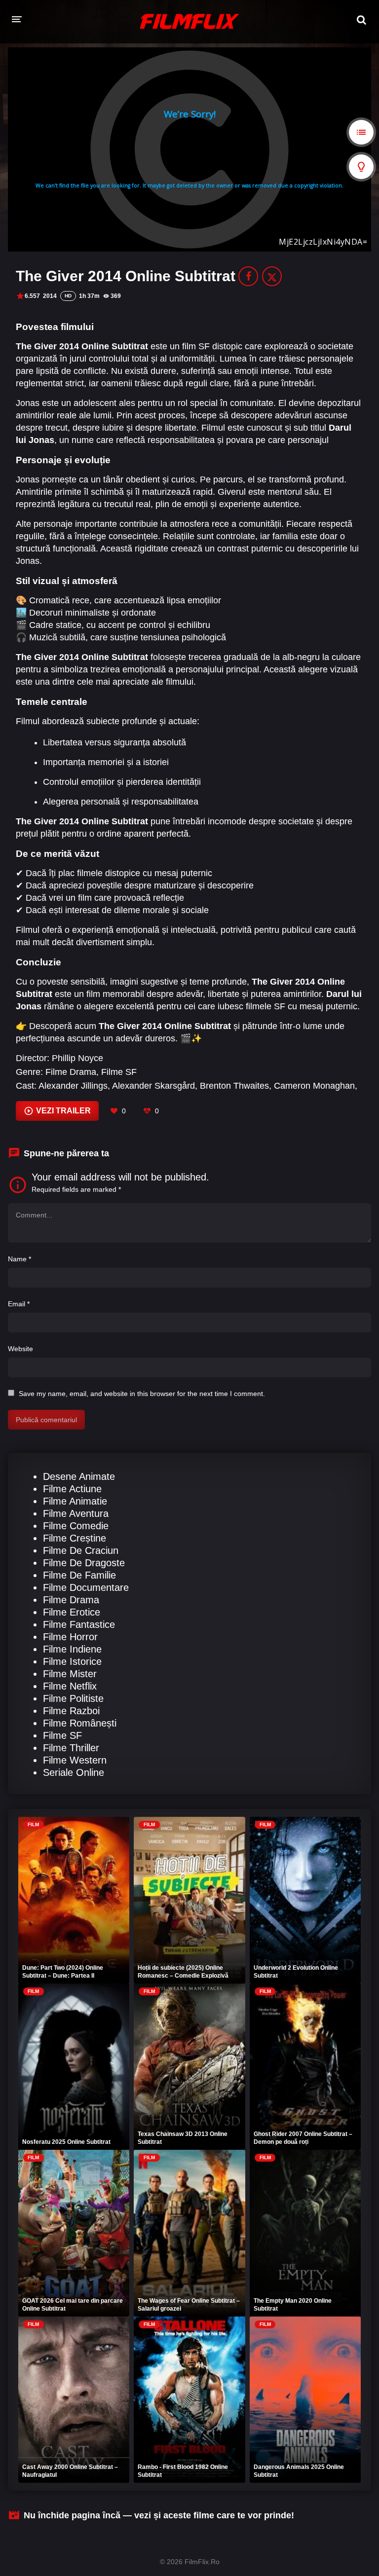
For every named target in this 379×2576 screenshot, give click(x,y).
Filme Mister (70, 1674)
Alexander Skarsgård (153, 1086)
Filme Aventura (76, 1513)
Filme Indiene (72, 1649)
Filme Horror (70, 1637)
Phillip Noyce (77, 1058)
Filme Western (75, 1760)
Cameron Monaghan (314, 1086)
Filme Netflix (70, 1686)
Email (19, 1304)
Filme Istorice (72, 1661)
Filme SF (119, 1072)
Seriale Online (74, 1772)
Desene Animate (79, 1476)
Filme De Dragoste (84, 1563)
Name (19, 1259)
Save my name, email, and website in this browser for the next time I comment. (142, 1394)
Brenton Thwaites (234, 1086)
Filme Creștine (75, 1538)
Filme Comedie (76, 1526)
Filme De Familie (79, 1575)
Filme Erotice (72, 1612)
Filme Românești (80, 1723)
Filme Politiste (73, 1698)
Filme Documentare (86, 1587)
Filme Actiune (72, 1489)
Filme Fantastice (79, 1624)
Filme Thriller (71, 1748)
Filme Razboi (71, 1711)
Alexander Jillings (73, 1086)
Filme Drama (71, 1072)
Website (20, 1349)
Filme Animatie (75, 1501)
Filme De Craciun (81, 1550)
